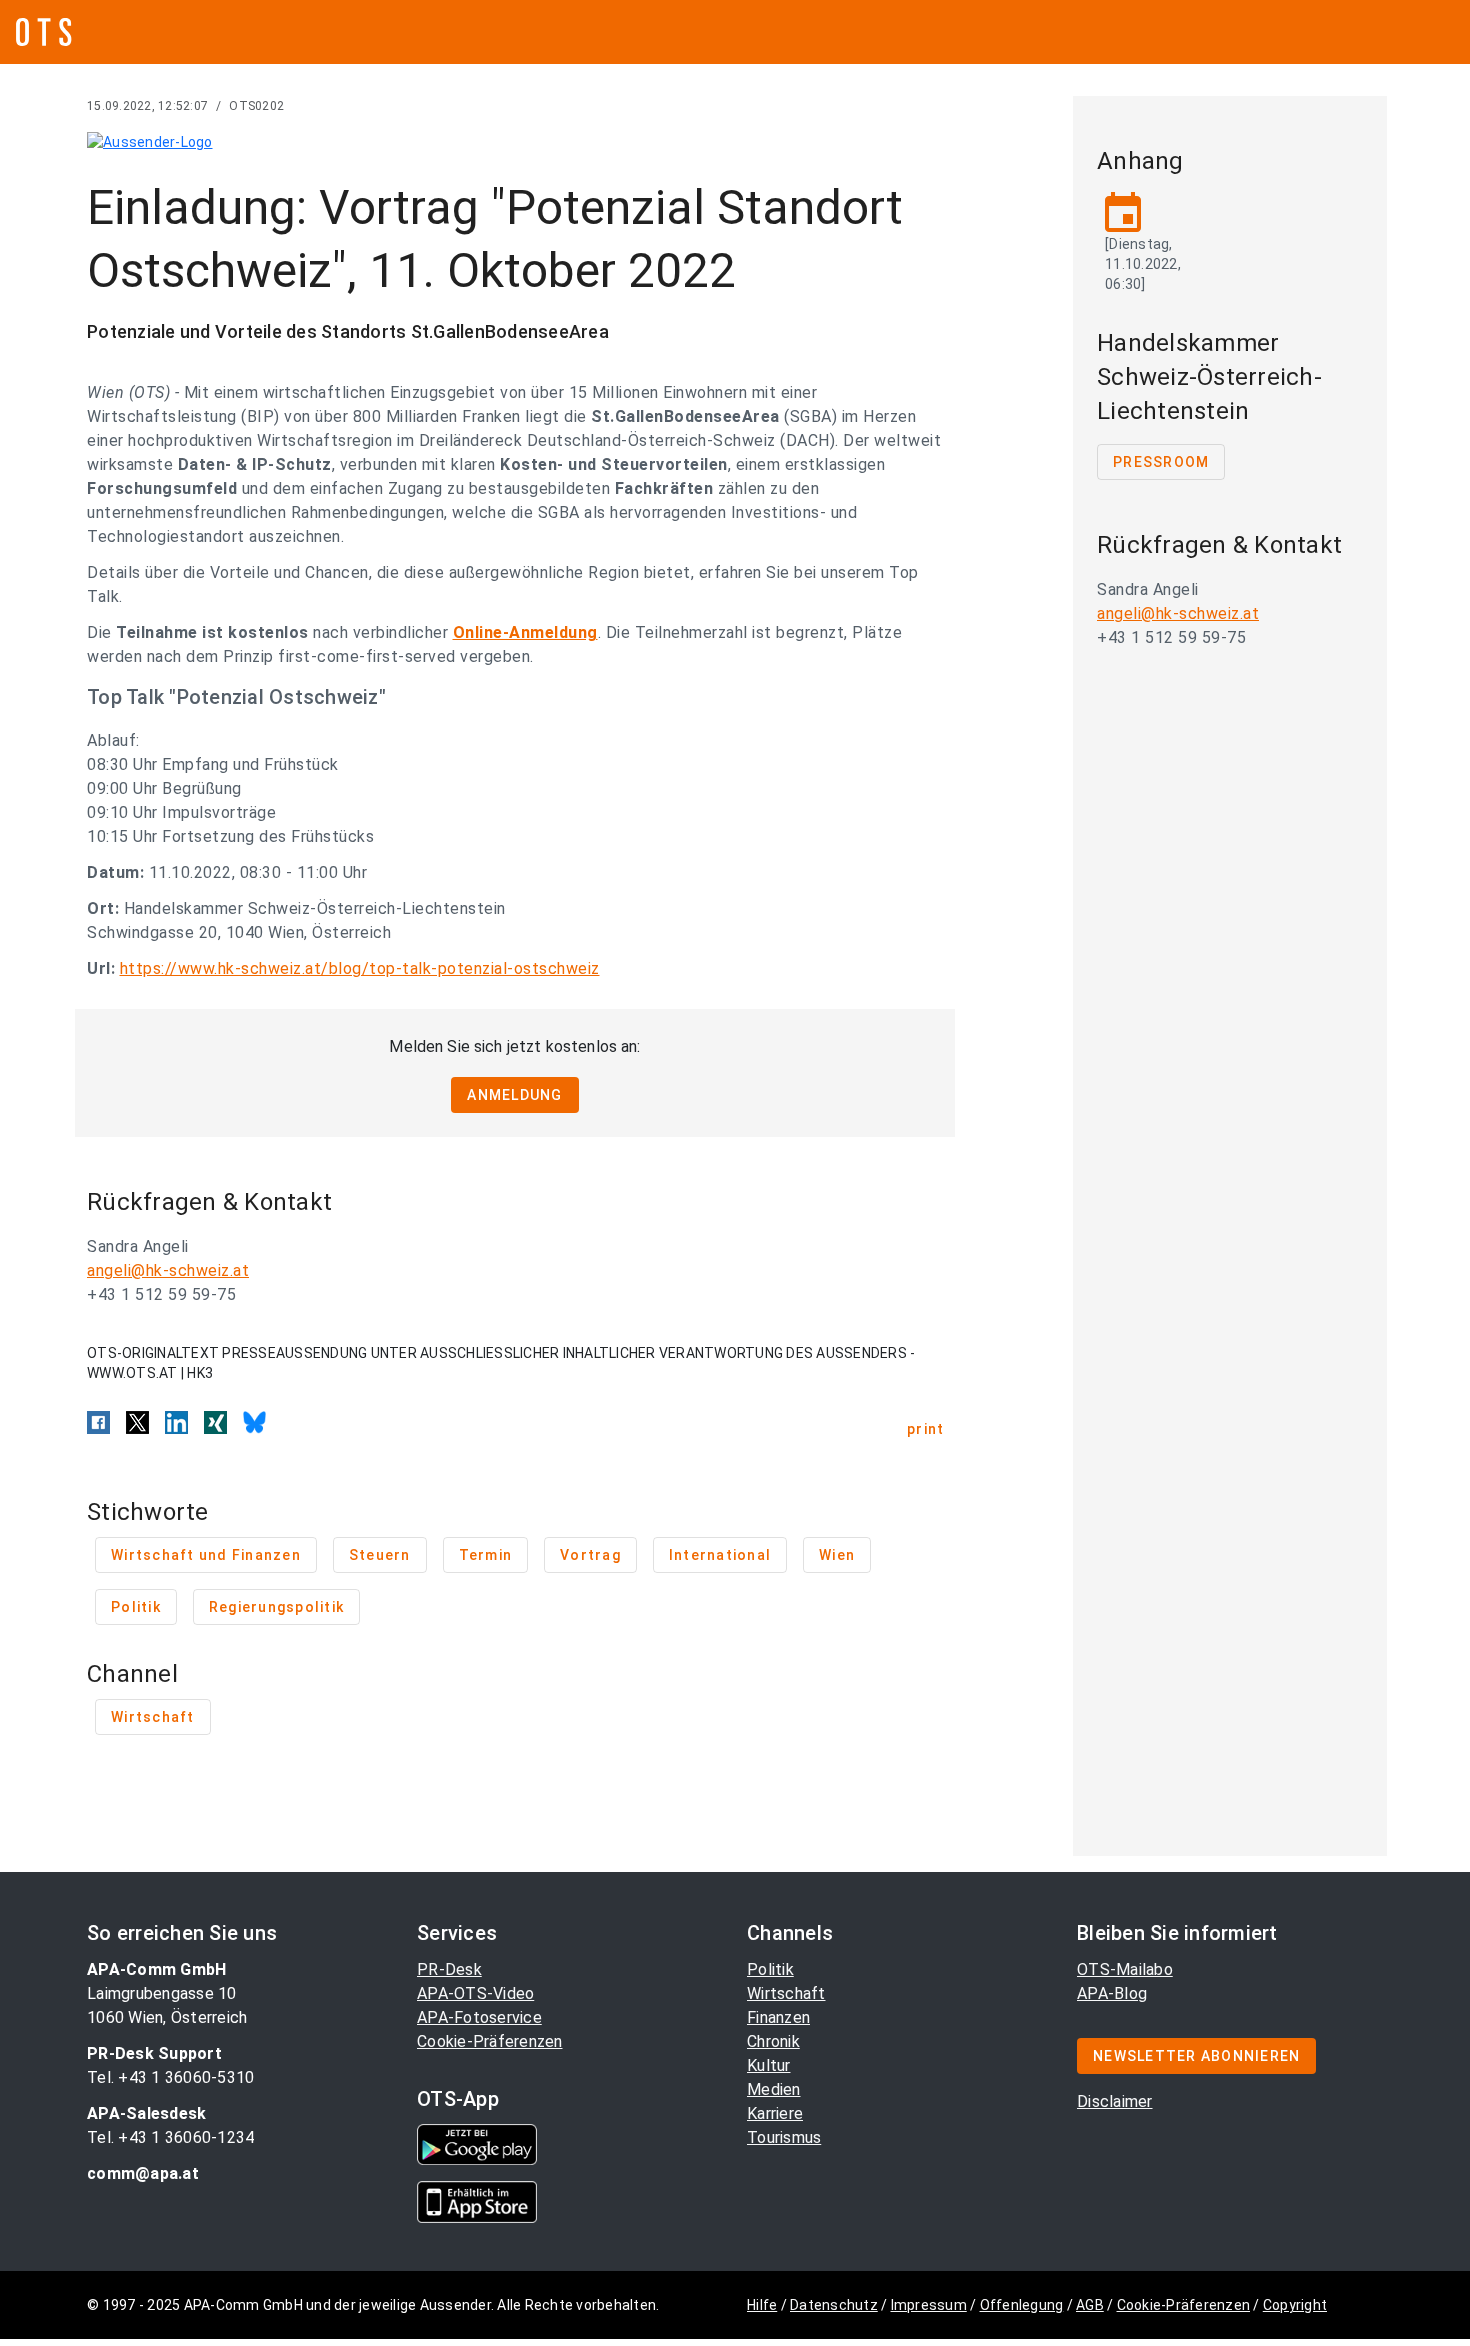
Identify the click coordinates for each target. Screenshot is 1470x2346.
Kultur (769, 2065)
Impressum (929, 2305)
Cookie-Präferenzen (490, 2041)
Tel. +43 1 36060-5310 (170, 2077)
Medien (774, 2089)
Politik (770, 1969)
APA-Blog (1112, 1993)
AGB (1090, 2305)
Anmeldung (514, 1095)
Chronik (773, 2041)
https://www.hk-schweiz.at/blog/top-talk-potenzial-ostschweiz (360, 968)
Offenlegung (1022, 2305)
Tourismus (784, 2137)
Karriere (775, 2113)
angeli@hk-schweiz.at (168, 1270)
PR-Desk (449, 1969)
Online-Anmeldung (525, 632)
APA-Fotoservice (479, 2017)
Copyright (1295, 2305)
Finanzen (778, 2017)
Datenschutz (834, 2305)
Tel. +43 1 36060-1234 (170, 2137)
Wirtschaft (786, 1993)
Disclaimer (1115, 2101)
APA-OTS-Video (475, 1993)
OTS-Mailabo (1125, 1969)
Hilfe (762, 2305)
